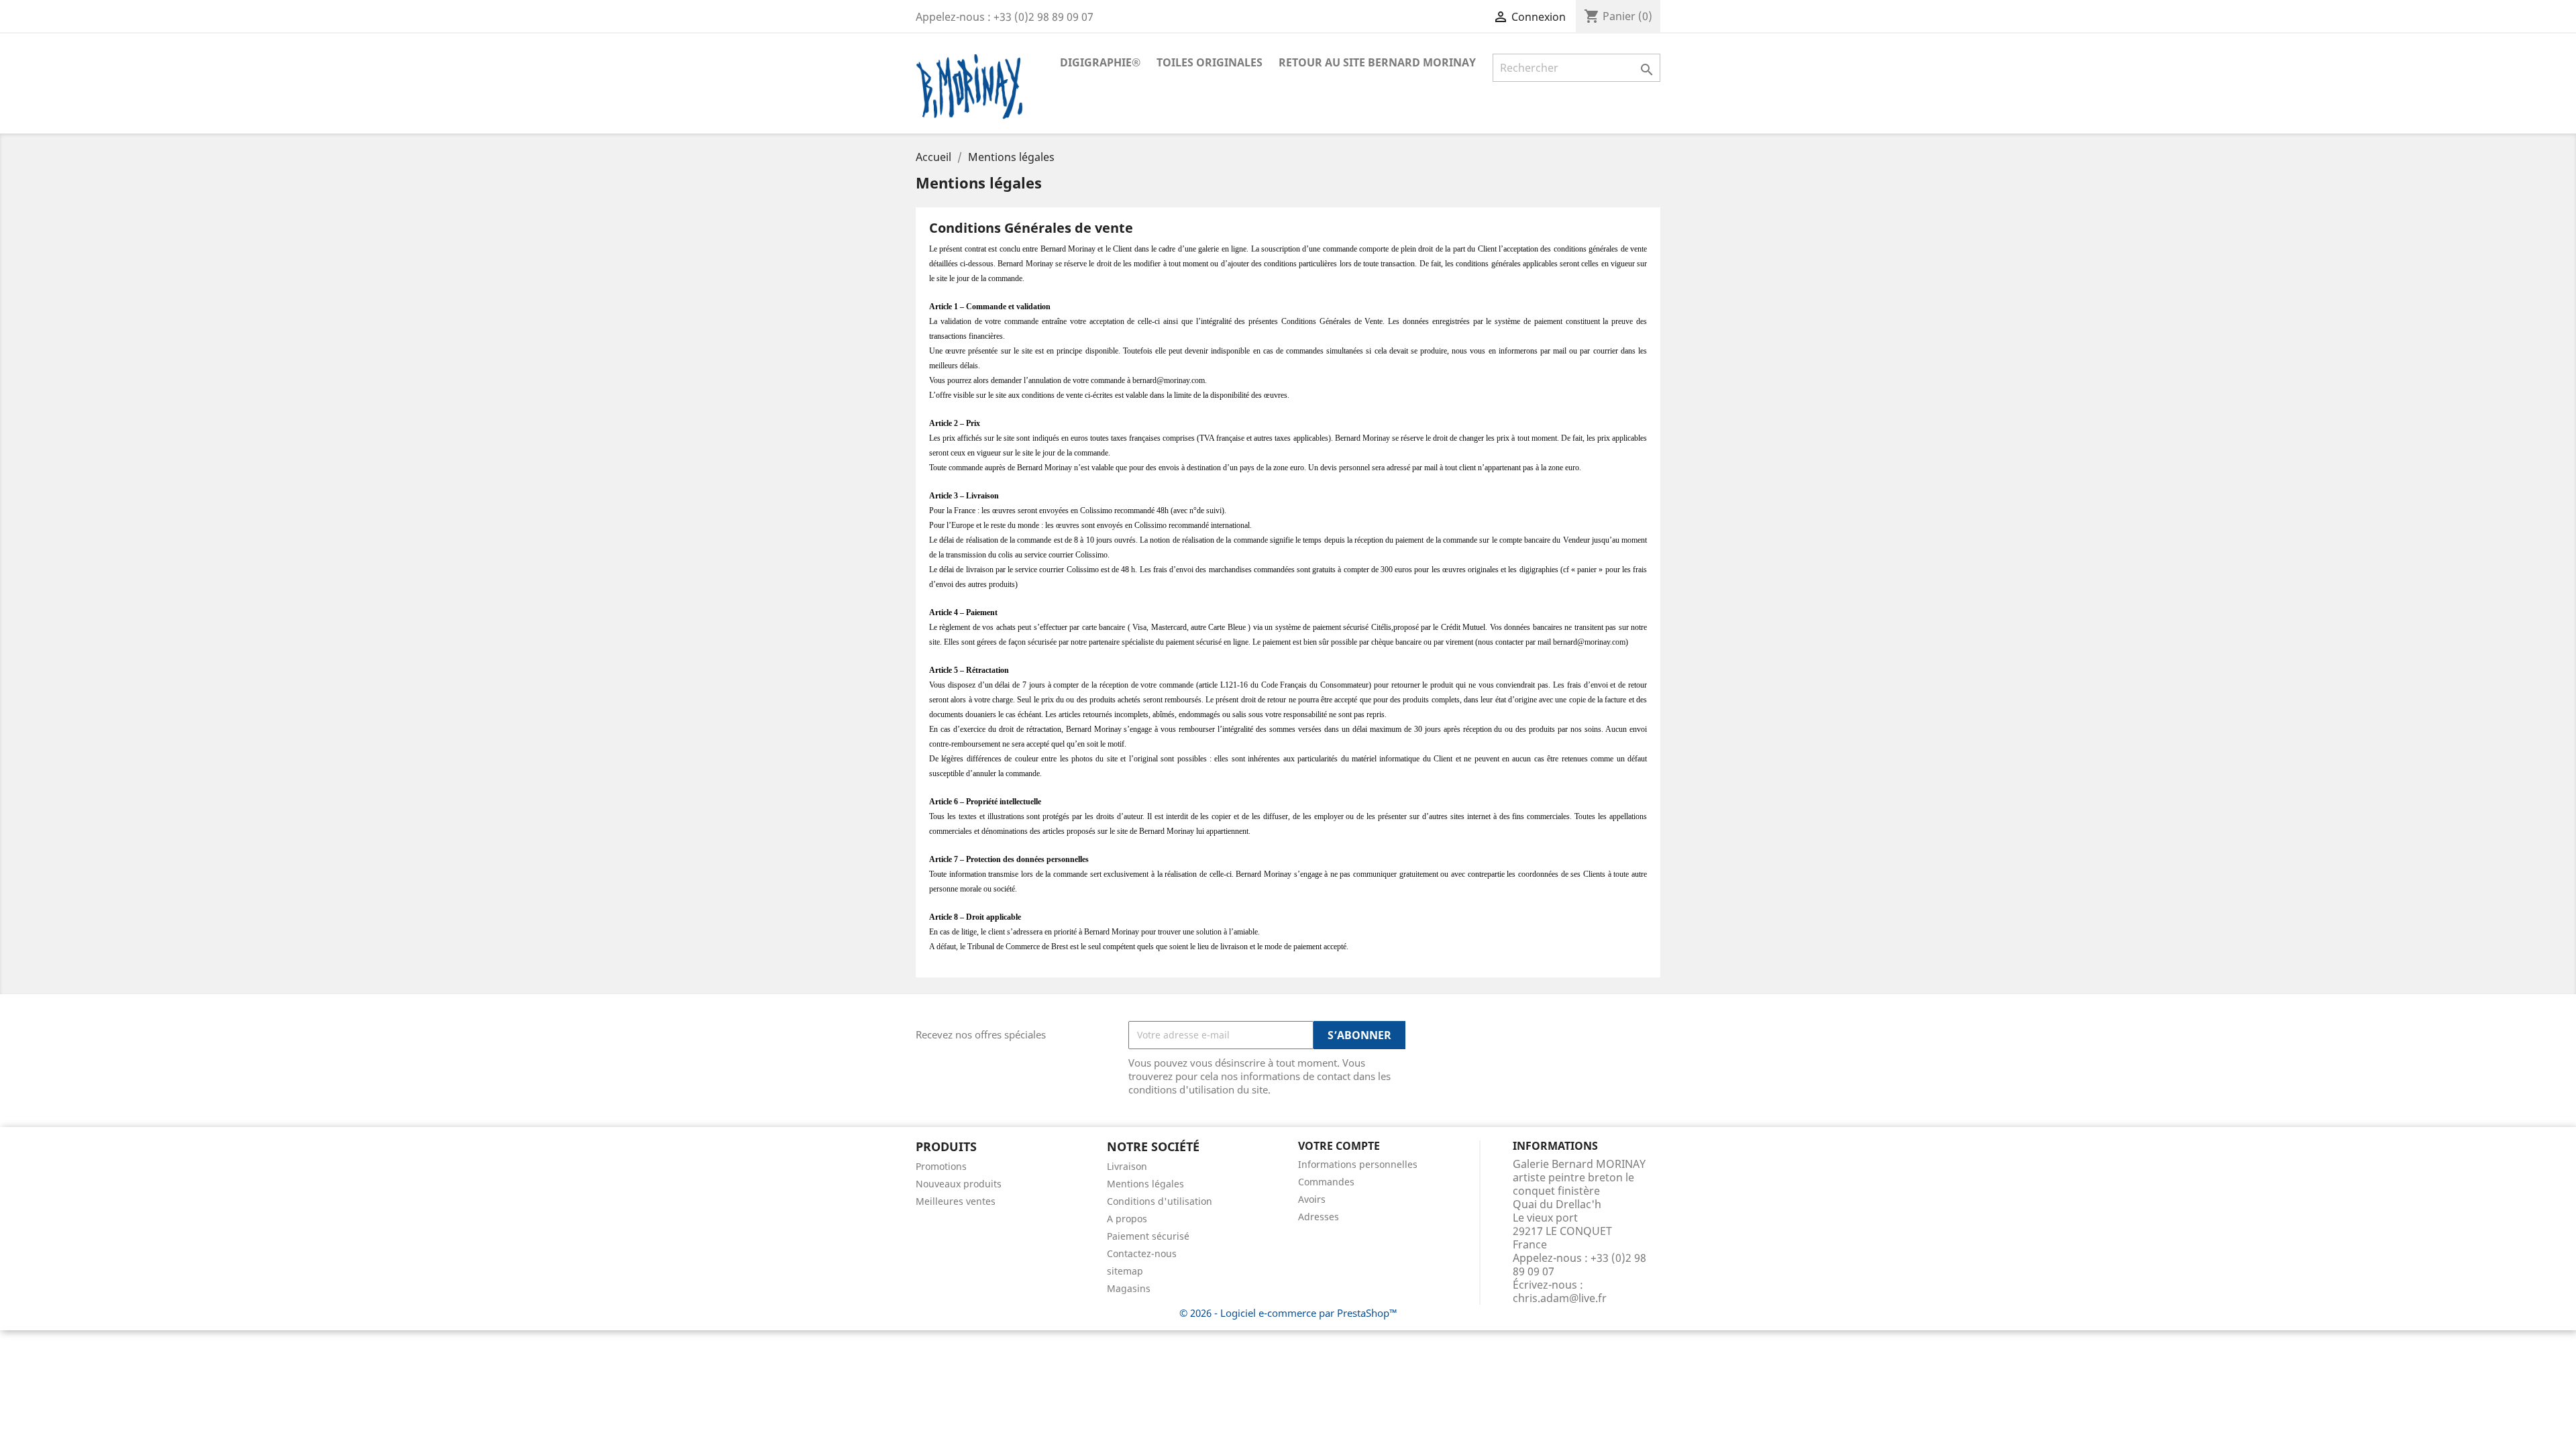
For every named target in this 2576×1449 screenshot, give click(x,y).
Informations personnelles (1358, 1164)
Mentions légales (1145, 1184)
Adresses (1319, 1217)
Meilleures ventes (956, 1201)
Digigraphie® (1100, 62)
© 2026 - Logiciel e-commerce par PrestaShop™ (1288, 1313)
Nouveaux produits (959, 1184)
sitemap (1125, 1271)
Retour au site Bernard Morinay (1377, 62)
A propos (1127, 1219)
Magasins (1129, 1288)
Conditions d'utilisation (1160, 1201)
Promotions (941, 1166)
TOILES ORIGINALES (1210, 62)
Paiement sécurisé (1148, 1236)
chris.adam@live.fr (1560, 1298)
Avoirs (1312, 1199)
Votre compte (1339, 1146)
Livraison (1127, 1166)
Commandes (1326, 1182)
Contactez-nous (1142, 1253)
